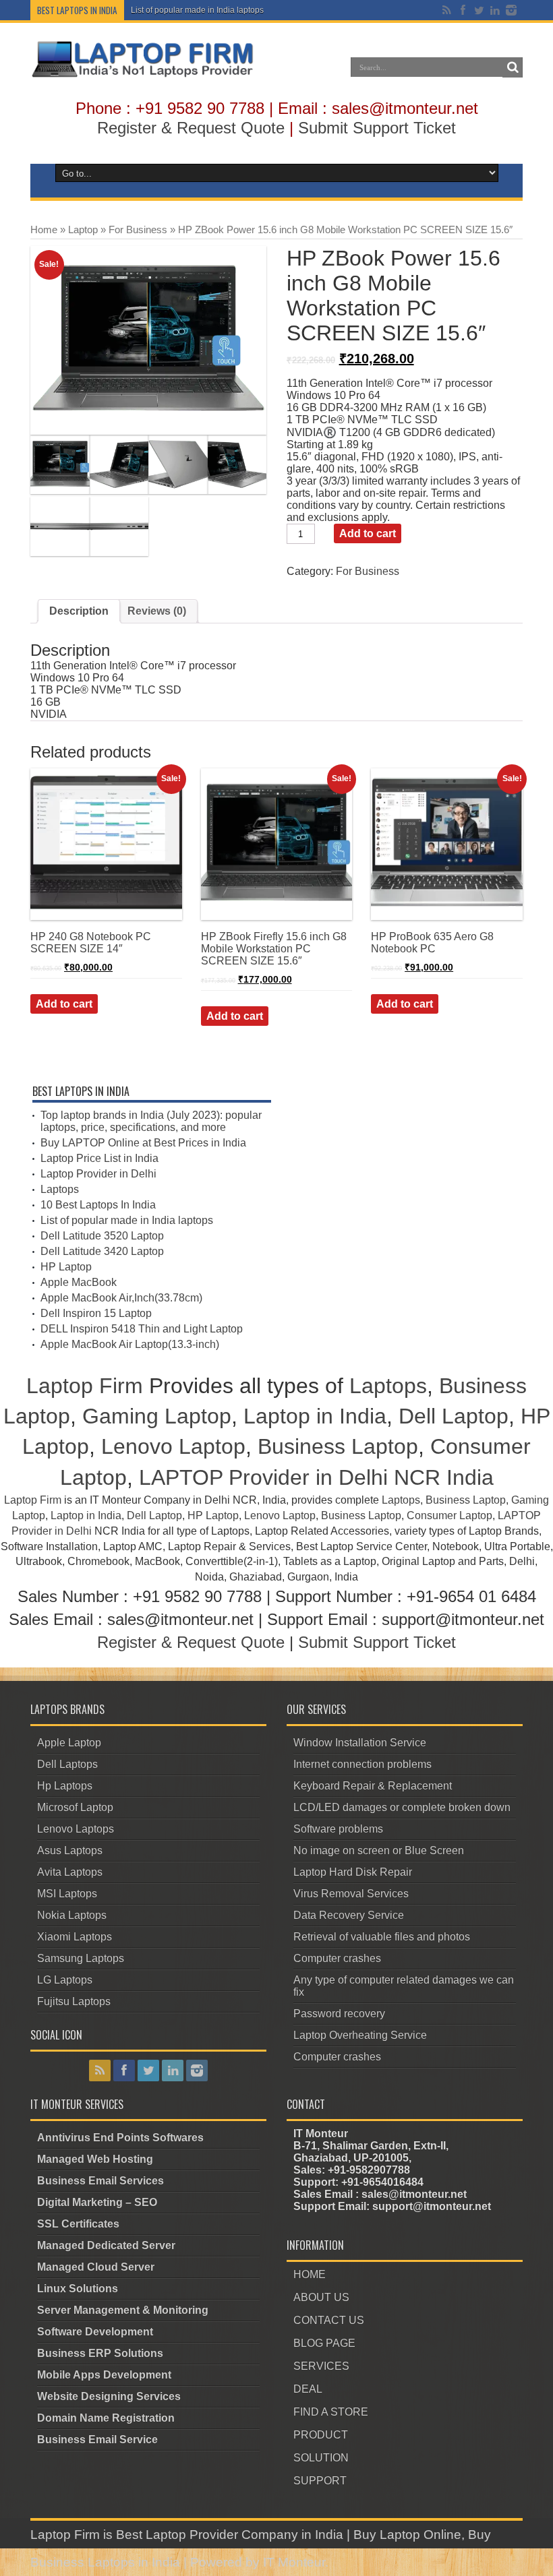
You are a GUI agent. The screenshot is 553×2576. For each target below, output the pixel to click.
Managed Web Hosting (95, 2159)
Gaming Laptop (157, 1416)
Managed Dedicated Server (106, 2245)
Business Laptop (338, 1446)
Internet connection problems (362, 1764)
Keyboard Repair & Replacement (373, 1786)
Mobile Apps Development (104, 2375)
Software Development (95, 2332)
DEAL (308, 2389)
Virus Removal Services (351, 1894)
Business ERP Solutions (100, 2353)
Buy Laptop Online (407, 2535)
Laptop (83, 230)
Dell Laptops (67, 1764)
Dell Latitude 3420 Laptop (102, 1251)
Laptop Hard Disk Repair (353, 1872)
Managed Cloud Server (96, 2267)
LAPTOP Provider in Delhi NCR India (316, 1477)
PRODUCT (321, 2435)
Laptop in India (315, 1416)
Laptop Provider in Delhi (98, 1174)
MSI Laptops (67, 1894)
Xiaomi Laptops (75, 1937)
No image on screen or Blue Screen (379, 1850)
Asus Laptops (70, 1850)
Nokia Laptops (72, 1915)
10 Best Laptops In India (98, 1205)
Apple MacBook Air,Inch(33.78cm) (121, 1298)
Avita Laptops (70, 1872)
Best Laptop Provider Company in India (230, 2535)
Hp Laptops (65, 1786)
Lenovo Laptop (173, 1446)
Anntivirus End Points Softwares (120, 2138)
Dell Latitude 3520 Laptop (102, 1236)
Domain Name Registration (106, 2418)
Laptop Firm (85, 1386)
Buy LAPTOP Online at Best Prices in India (143, 1143)
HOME (310, 2274)
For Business (138, 230)
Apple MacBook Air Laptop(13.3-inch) (130, 1344)
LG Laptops (65, 1980)
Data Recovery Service (349, 1915)
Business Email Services (100, 2181)
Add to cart (368, 533)
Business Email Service (97, 2440)
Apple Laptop (69, 1743)
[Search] (513, 67)
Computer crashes (337, 1958)
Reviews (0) (157, 611)
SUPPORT (320, 2481)
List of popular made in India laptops (197, 10)
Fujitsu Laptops (74, 2001)
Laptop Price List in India (99, 1158)
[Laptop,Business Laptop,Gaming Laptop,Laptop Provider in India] (143, 76)
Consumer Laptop (449, 1515)
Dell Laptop (454, 1416)
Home (44, 230)
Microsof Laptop (75, 1807)
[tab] (79, 611)
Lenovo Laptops (76, 1829)
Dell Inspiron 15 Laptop (96, 1313)
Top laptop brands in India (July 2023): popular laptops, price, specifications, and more (151, 1121)
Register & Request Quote (191, 128)
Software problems (338, 1829)
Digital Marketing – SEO (97, 2202)
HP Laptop (66, 1267)
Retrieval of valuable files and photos (382, 1937)
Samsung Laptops (81, 1958)
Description (79, 611)
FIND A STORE (331, 2412)
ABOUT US (321, 2297)
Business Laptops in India (105, 2562)
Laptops (60, 1189)
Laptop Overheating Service (360, 2035)
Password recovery (339, 2014)
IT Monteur (294, 2562)
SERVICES (321, 2366)
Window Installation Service (360, 1743)
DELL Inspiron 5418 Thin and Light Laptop (142, 1329)
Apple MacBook (79, 1282)
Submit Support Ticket (377, 128)
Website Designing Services (109, 2396)
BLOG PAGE (324, 2343)
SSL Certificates (78, 2224)
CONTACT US (329, 2320)
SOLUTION (321, 2458)
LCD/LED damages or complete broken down (402, 1807)
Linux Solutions (78, 2289)
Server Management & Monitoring (123, 2310)
